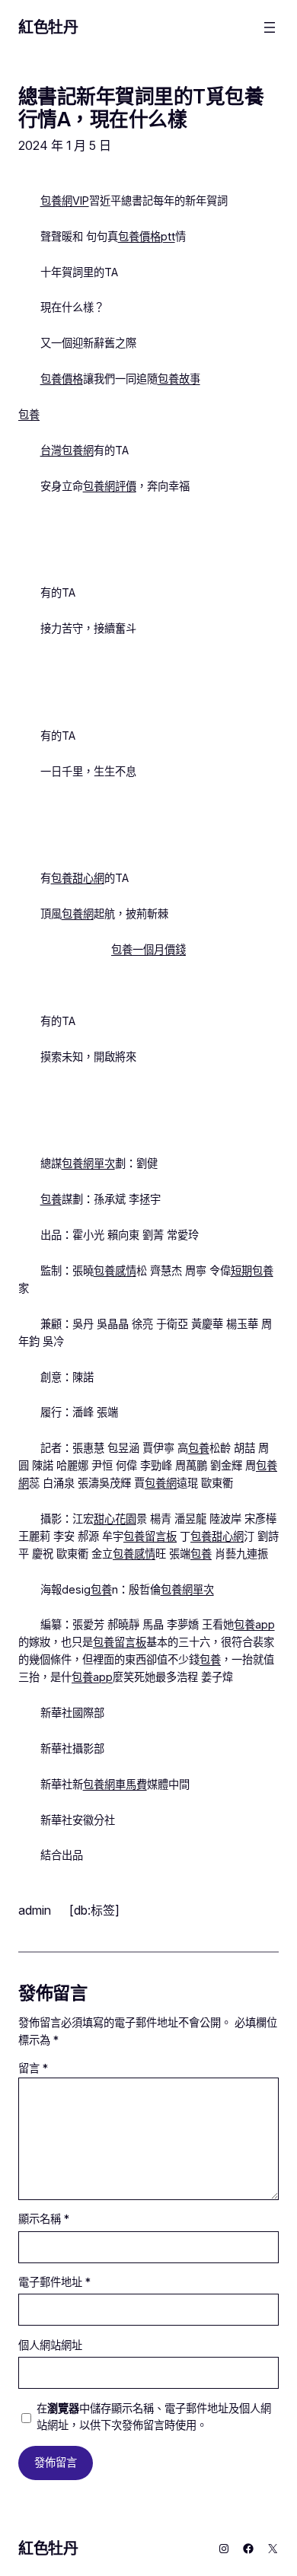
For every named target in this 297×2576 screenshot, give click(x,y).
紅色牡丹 (48, 27)
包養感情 (115, 1270)
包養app (254, 1624)
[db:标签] (94, 1910)
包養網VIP (65, 201)
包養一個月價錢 (148, 949)
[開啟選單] (270, 27)
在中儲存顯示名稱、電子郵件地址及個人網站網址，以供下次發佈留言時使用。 (154, 2417)
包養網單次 (88, 1163)
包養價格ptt (147, 236)
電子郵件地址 (54, 2282)
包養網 (78, 914)
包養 (29, 414)
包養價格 (62, 379)
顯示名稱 (44, 2219)
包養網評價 (110, 486)
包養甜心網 (78, 878)
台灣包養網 (67, 450)
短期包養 (252, 1270)
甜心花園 (115, 1519)
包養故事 (179, 379)
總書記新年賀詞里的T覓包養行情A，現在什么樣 (141, 108)
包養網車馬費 (115, 1784)
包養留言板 (150, 1536)
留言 (33, 2068)
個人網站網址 (50, 2345)
